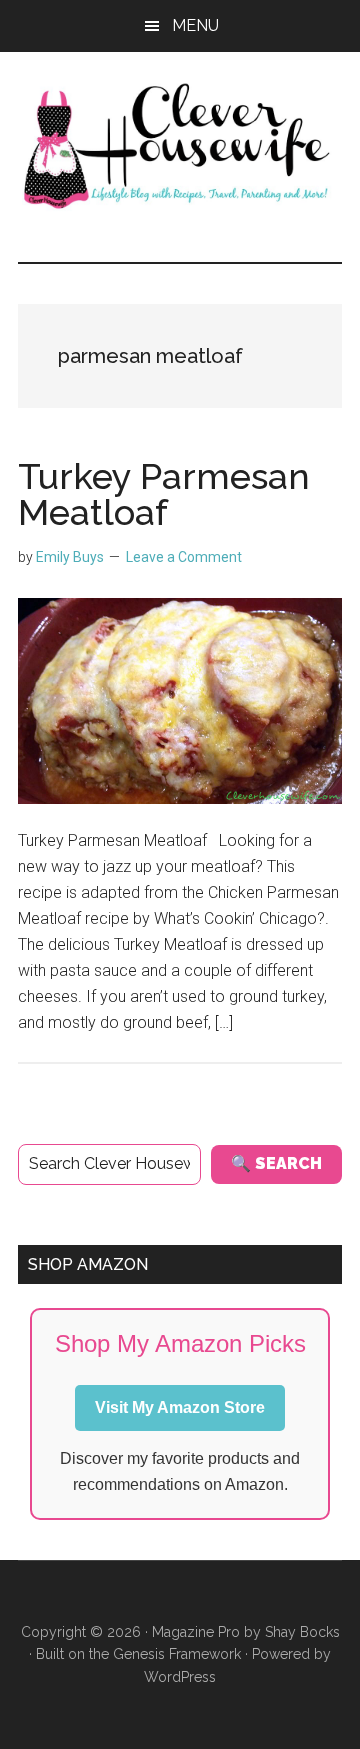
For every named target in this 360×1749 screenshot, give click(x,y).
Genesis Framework (177, 1654)
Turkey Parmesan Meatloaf (164, 494)
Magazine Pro (196, 1632)
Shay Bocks (302, 1632)
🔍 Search (276, 1163)
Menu (195, 25)
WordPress (180, 1677)
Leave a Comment (184, 557)
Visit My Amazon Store (180, 1407)
